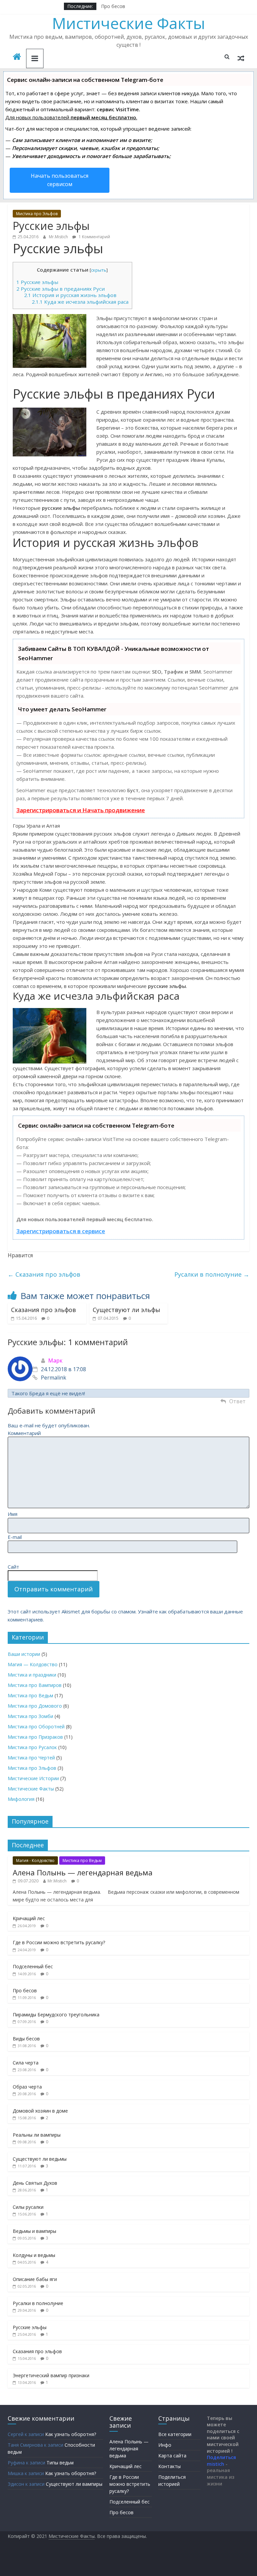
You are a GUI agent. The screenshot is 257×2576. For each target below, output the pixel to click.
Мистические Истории (33, 1778)
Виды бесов (26, 2039)
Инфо (165, 2445)
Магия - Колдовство (35, 1861)
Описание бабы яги (35, 2279)
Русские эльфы (37, 282)
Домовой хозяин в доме (40, 2111)
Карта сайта (172, 2456)
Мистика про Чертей (31, 1758)
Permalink (54, 1378)
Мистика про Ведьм (30, 1695)
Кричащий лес (29, 1918)
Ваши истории (24, 1654)
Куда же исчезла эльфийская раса (80, 302)
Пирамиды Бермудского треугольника (56, 2015)
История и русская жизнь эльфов (70, 295)
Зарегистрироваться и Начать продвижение (81, 810)
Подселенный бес (33, 1966)
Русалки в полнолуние (212, 1274)
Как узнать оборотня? (71, 2434)
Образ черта (27, 2087)
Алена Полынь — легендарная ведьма (83, 1872)
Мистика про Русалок (32, 1747)
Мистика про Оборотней (36, 1727)
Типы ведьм (60, 2463)
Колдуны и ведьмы (34, 2255)
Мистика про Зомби (30, 1716)
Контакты (169, 2466)
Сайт (13, 1567)
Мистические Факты (129, 23)
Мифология (21, 1799)
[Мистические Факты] (17, 57)
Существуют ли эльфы (126, 1310)
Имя (13, 1514)
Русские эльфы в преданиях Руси (61, 289)
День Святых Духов (35, 2183)
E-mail (15, 1537)
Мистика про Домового (35, 1706)
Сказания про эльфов (44, 1274)
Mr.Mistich (59, 237)
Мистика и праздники (32, 1675)
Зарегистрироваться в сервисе (61, 1231)
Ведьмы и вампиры (34, 2231)
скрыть (99, 270)
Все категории (175, 2434)
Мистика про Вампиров (35, 1685)
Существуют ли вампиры (74, 2484)
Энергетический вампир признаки (51, 2375)
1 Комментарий (94, 237)
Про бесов (113, 6)
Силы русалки (28, 2207)
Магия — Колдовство (33, 1664)
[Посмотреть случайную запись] (241, 58)
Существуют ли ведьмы (40, 2159)
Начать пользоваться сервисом (60, 180)
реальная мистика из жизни (221, 2477)
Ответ (237, 1401)
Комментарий (24, 1433)
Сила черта (26, 2063)
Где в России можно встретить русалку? (59, 1942)
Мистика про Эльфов (37, 214)
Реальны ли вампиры (37, 2135)
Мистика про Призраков (35, 1737)
